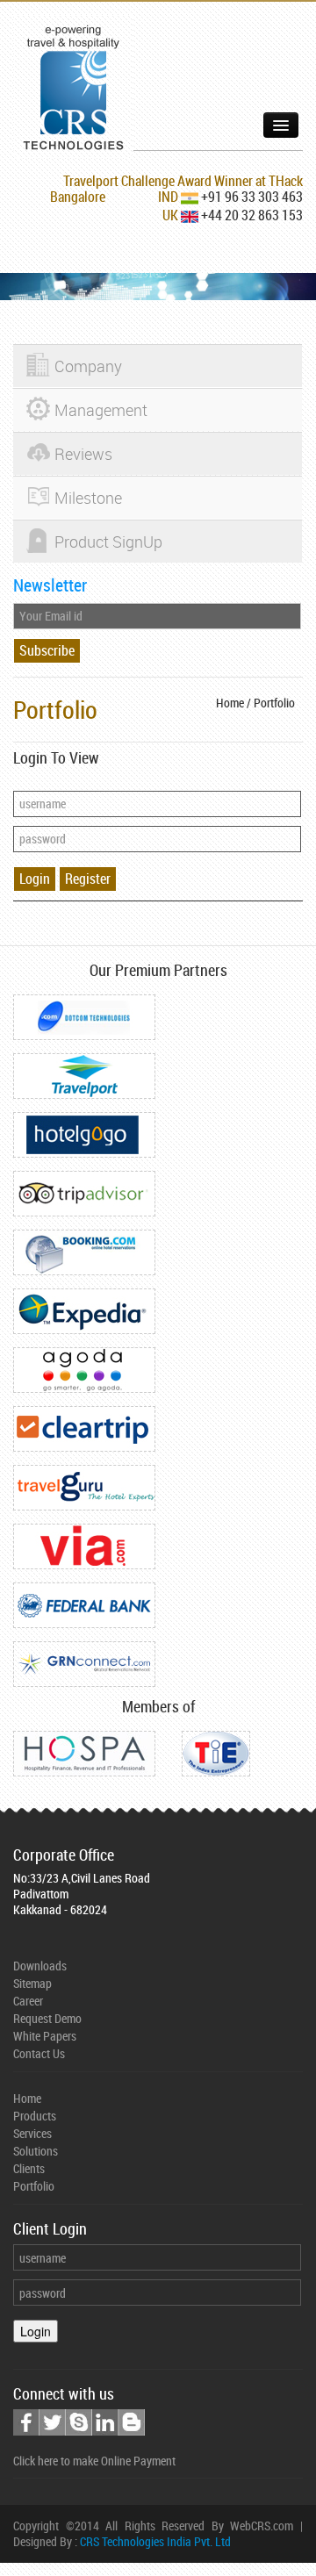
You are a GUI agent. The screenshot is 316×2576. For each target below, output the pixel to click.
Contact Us (39, 2053)
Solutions (36, 2151)
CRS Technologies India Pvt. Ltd (155, 2541)
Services (32, 2133)
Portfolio (34, 2186)
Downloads (40, 1966)
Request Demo (47, 2018)
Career (28, 2001)
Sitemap (32, 1983)
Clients (29, 2168)
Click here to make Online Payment (94, 2461)
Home (27, 2098)
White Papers (45, 2036)
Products (35, 2116)
